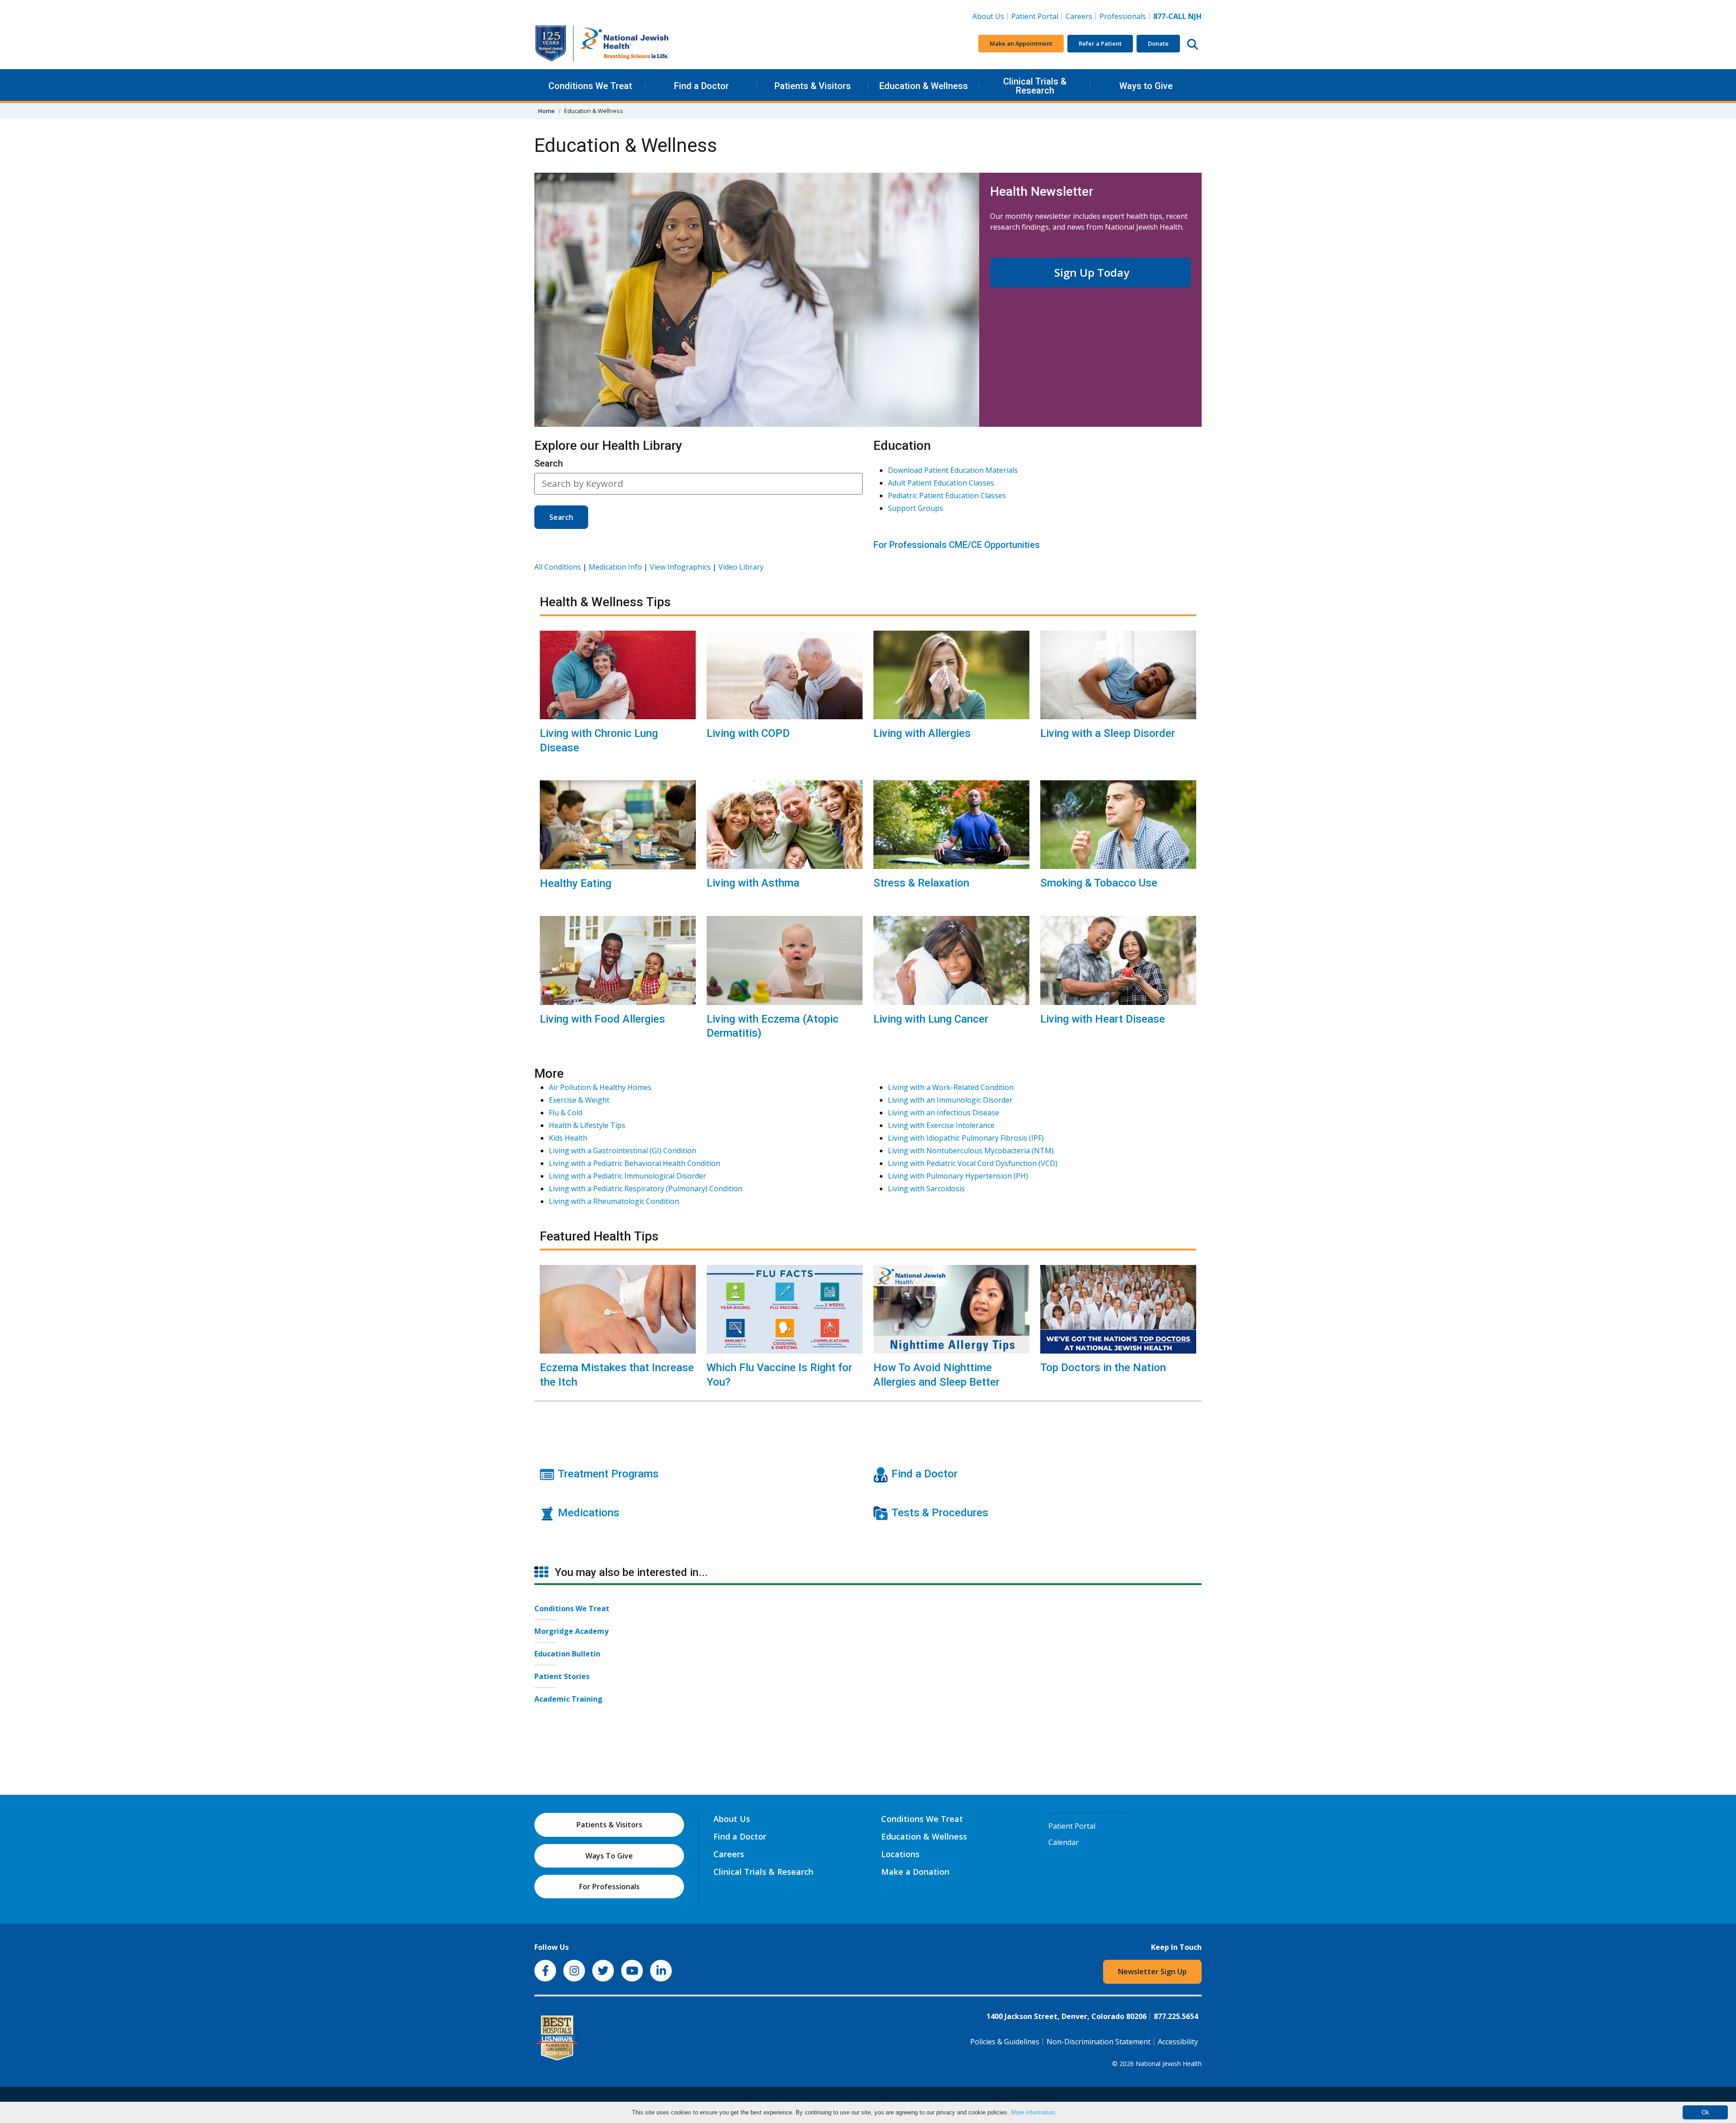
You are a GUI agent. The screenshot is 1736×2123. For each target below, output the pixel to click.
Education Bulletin (567, 1654)
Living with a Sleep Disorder (1108, 733)
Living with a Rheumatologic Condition (614, 1201)
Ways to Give (1146, 86)
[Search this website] (1193, 44)
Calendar (1064, 1842)
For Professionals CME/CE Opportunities (957, 545)
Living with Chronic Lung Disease (599, 740)
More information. (1034, 2112)
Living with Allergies (922, 733)
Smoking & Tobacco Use (1099, 883)
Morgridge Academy (571, 1631)
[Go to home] (602, 44)
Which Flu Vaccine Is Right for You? (779, 1375)
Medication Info (615, 567)
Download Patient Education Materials (953, 470)
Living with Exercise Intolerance (941, 1125)
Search (549, 463)
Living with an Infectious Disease (943, 1113)
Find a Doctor (701, 86)
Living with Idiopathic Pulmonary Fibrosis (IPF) (966, 1138)
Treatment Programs (608, 1474)
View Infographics (680, 567)
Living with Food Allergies (602, 1019)
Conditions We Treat (590, 86)
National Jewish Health (1169, 2064)
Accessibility (1178, 2042)
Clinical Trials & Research (1035, 86)
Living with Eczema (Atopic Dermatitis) (773, 1026)
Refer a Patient (1100, 43)
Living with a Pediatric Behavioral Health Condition (634, 1163)
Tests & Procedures (940, 1513)
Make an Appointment (1021, 43)
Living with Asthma (753, 883)
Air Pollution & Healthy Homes (600, 1087)
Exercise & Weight (579, 1100)
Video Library (741, 567)
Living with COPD (748, 733)
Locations (900, 1854)
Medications (589, 1513)
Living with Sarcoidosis (926, 1189)
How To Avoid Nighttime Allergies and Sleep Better (936, 1375)
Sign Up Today (1090, 272)
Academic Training (568, 1699)
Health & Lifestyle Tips (587, 1125)
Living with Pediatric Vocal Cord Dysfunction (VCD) (973, 1163)
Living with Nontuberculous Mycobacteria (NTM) (971, 1151)
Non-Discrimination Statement (1099, 2042)
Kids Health (568, 1138)
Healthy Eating (576, 883)
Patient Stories (562, 1676)
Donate (1158, 43)
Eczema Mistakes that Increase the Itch (617, 1375)
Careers (1081, 16)
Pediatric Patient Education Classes (947, 495)
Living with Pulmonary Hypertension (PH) (958, 1176)
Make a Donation (915, 1872)
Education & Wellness (924, 86)
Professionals (1123, 16)
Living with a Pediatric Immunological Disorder (627, 1176)
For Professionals (609, 1887)
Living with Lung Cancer (931, 1019)
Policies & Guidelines (1005, 2042)
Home (546, 111)
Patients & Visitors (813, 86)
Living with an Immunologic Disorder (950, 1100)
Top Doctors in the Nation (1103, 1368)
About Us (988, 16)
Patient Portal (1035, 16)
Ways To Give (609, 1856)
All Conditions (558, 567)
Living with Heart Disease (1103, 1019)
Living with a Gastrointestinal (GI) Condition (623, 1151)
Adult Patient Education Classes (941, 483)
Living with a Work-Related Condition (951, 1087)
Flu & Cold (566, 1113)
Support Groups (915, 508)
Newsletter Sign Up (1152, 1972)
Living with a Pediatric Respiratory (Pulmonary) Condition (646, 1189)
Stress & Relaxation (921, 883)
